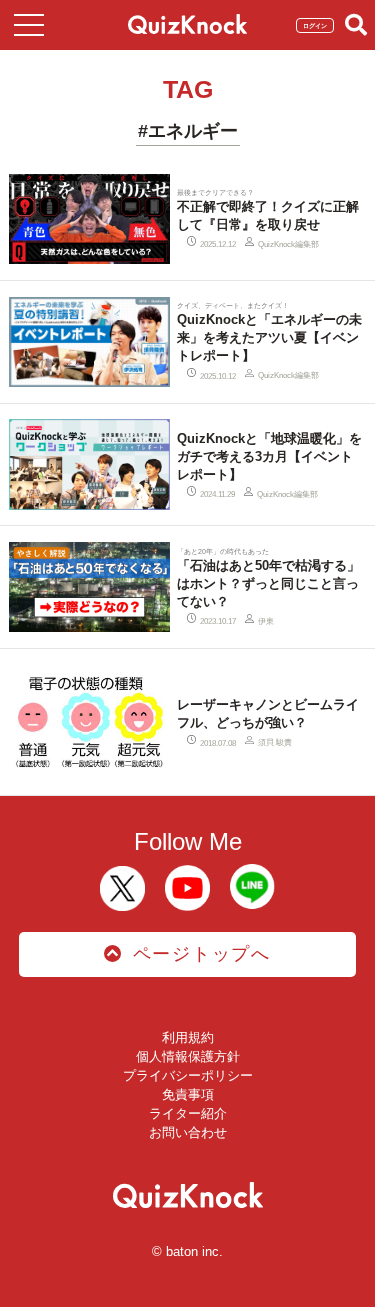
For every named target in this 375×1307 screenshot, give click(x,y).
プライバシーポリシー (188, 1075)
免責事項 (188, 1094)
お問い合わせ (188, 1132)
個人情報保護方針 (188, 1056)
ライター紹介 (188, 1113)
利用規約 (188, 1037)
